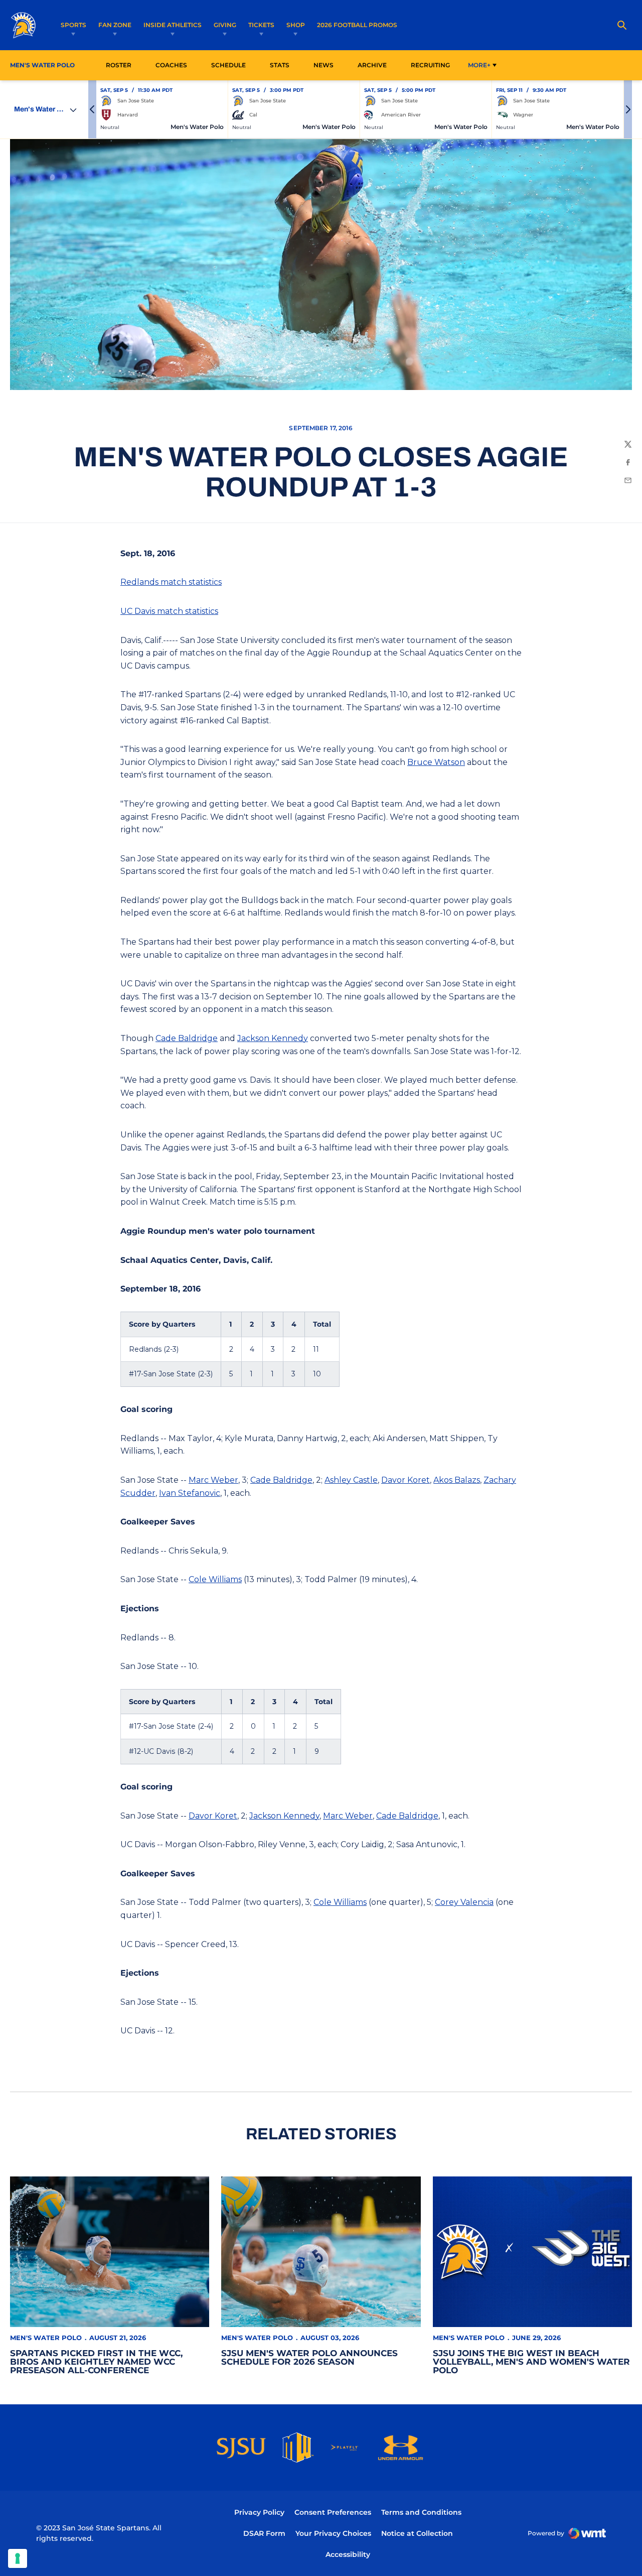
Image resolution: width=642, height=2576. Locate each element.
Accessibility (348, 2554)
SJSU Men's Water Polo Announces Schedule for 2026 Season (309, 2357)
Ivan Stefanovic (190, 1493)
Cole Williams (215, 1579)
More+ (479, 65)
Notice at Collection (417, 2533)
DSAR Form (264, 2533)
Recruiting (430, 65)
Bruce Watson (436, 762)
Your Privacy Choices (333, 2533)
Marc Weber (213, 1480)
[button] (92, 109)
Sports (73, 25)
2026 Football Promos (357, 25)
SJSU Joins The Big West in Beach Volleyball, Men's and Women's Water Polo (531, 2362)
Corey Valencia (464, 1902)
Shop (296, 25)
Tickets (261, 25)
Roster (119, 65)
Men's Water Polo (46, 2338)
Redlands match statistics (171, 582)
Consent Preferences (333, 2512)
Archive (372, 65)
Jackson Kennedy (273, 1038)
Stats (282, 65)
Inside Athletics (173, 25)
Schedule (228, 65)
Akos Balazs (457, 1480)
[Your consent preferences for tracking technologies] (18, 2558)
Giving (225, 25)
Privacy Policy (259, 2512)
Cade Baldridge (187, 1038)
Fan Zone (115, 25)
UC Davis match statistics (169, 611)
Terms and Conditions (421, 2512)
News (324, 65)
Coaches (171, 65)
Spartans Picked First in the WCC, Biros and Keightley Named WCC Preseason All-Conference (96, 2362)
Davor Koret (406, 1480)
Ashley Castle (351, 1480)
